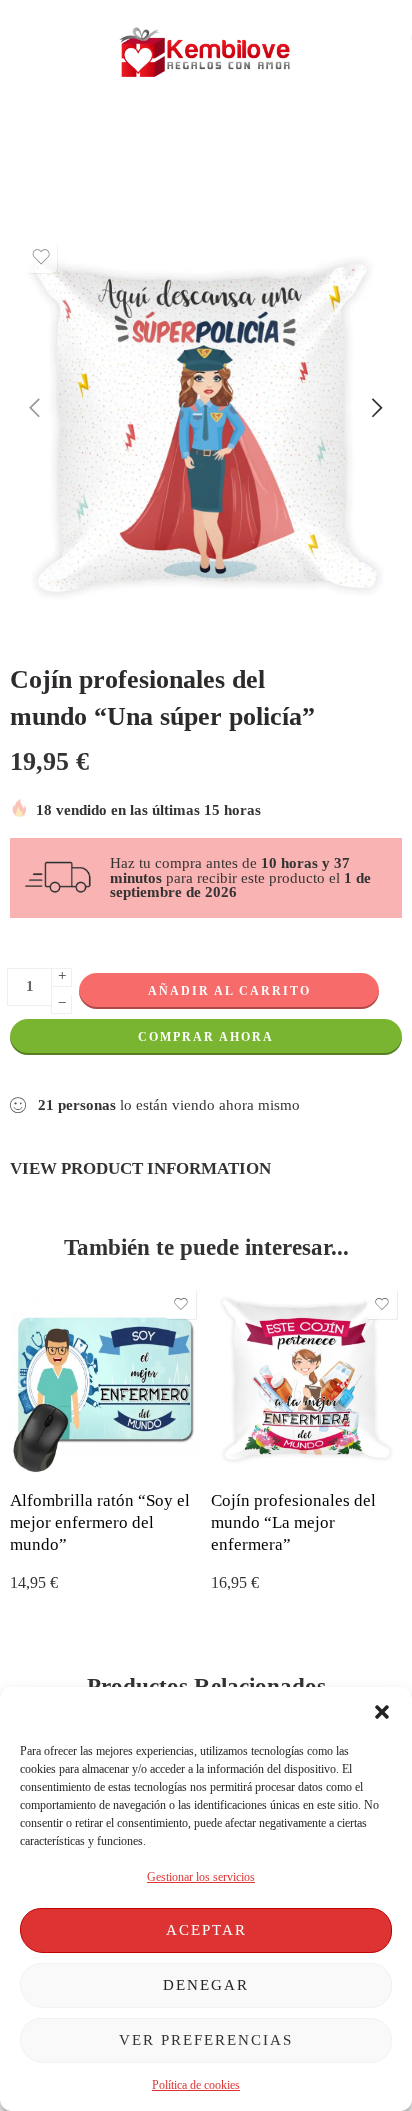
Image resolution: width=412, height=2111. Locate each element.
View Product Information (140, 1168)
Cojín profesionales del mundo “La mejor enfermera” (293, 1522)
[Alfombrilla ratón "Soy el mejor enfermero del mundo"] (105, 1379)
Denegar (206, 1985)
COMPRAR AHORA (206, 1037)
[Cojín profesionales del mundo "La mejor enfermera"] (306, 1379)
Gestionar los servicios (201, 1877)
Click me (126, 140)
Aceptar (206, 1930)
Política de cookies (196, 2085)
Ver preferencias (206, 2040)
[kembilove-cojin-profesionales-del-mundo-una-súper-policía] (206, 427)
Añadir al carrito (229, 991)
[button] (382, 1712)
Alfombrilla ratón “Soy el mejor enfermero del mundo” (100, 1522)
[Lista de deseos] (41, 257)
